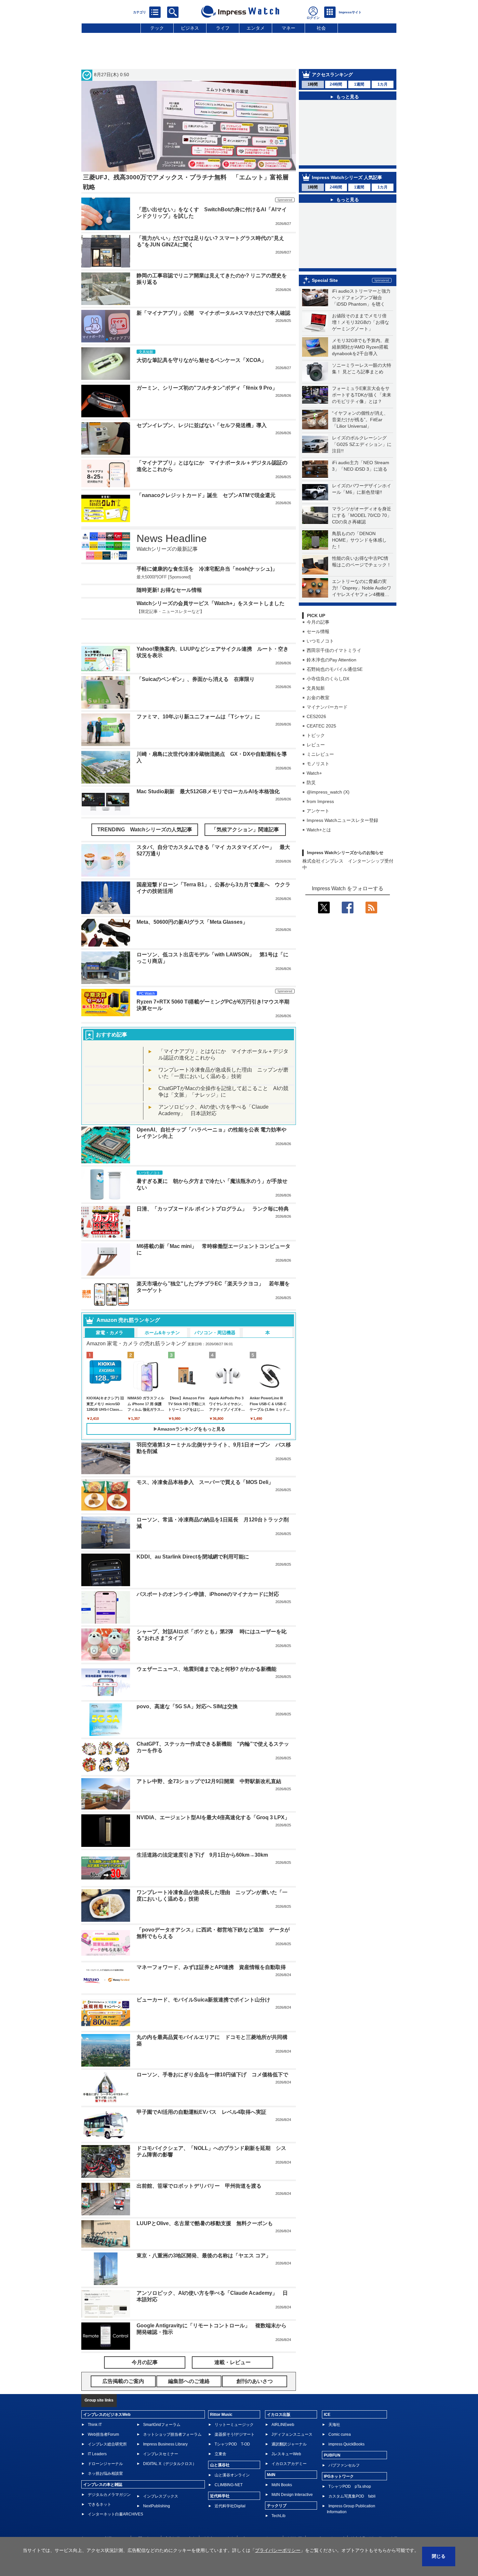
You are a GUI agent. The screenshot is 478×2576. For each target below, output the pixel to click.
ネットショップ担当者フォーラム (172, 2415)
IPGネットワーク (339, 2457)
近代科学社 (220, 2476)
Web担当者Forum (103, 2415)
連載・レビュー (232, 2343)
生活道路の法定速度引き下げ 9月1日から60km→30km (202, 1835)
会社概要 (294, 2519)
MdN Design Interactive (292, 2475)
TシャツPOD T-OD (232, 2425)
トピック (316, 735)
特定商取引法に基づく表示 (374, 2519)
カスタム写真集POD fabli (352, 2477)
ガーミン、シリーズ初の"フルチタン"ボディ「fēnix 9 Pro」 (207, 388)
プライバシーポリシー (260, 2519)
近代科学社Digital (230, 2486)
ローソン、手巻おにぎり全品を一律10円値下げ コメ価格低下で (212, 2055)
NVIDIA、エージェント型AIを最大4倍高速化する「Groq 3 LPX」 (213, 1798)
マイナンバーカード (327, 707)
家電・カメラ (110, 1313)
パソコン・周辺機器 (215, 1313)
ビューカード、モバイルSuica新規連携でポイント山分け (203, 1980)
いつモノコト (320, 641)
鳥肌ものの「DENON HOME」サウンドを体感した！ (359, 540)
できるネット (100, 2485)
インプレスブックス (161, 2477)
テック (157, 28)
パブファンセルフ (344, 2446)
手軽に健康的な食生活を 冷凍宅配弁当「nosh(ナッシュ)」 (207, 569)
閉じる (439, 2556)
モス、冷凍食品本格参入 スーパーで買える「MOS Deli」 (205, 1463)
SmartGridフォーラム (162, 2405)
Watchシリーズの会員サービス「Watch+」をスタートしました (211, 603)
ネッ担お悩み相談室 (105, 2454)
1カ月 (383, 84)
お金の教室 (318, 698)
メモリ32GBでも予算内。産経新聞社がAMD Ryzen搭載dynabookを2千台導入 (361, 347)
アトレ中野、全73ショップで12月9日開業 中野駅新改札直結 (209, 1762)
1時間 (313, 84)
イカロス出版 (279, 2395)
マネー (288, 28)
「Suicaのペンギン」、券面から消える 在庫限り (196, 660)
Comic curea (340, 2415)
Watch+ (314, 773)
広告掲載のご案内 (180, 2519)
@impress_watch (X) (328, 792)
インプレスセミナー (161, 2434)
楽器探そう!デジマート (235, 2415)
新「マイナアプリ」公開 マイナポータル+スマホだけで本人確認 (213, 313)
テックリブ (277, 2486)
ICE (327, 2395)
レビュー (316, 745)
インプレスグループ (326, 2519)
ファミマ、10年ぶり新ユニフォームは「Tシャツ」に (198, 697)
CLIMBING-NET (229, 2465)
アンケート (318, 811)
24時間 (336, 84)
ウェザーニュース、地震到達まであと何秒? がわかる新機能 (206, 1649)
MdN (271, 2455)
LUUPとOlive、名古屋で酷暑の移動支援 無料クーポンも (205, 2204)
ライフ (223, 28)
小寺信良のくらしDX (328, 679)
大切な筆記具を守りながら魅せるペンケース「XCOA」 (201, 360)
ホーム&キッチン (162, 1313)
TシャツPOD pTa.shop (350, 2467)
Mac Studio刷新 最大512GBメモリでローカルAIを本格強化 (208, 772)
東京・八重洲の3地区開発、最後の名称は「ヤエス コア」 (204, 2236)
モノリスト (318, 764)
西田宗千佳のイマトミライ (334, 650)
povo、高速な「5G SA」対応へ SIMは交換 (187, 1687)
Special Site (325, 280)
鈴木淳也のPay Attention (332, 660)
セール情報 (318, 631)
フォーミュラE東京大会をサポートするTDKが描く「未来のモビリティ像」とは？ (362, 395)
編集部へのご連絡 (218, 2519)
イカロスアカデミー (289, 2444)
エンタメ (256, 28)
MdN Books (282, 2465)
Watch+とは (319, 830)
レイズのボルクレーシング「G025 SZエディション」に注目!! (362, 444)
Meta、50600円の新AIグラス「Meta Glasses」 (192, 902)
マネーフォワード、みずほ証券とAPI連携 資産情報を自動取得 (211, 1948)
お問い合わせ (146, 2519)
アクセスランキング (332, 75)
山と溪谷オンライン (232, 2456)
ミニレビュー (320, 754)
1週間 (359, 84)
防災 (311, 782)
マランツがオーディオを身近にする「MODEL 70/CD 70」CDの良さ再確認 (362, 515)
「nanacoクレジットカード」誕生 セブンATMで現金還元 (206, 495)
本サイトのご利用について (104, 2519)
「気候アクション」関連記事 (245, 810)
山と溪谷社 (220, 2445)
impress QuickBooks (346, 2425)
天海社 (334, 2405)
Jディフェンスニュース (292, 2415)
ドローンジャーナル (105, 2444)
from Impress (320, 801)
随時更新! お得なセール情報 (169, 590)
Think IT (95, 2405)
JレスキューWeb (286, 2434)
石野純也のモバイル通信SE (335, 669)
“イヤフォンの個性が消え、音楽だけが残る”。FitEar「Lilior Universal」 (360, 420)
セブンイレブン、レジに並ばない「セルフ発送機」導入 (202, 425)
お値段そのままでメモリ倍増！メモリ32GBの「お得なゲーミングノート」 (361, 322)
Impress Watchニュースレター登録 (342, 820)
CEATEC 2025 (321, 726)
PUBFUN (332, 2436)
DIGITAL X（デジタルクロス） (170, 2444)
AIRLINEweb (283, 2405)
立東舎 (220, 2434)
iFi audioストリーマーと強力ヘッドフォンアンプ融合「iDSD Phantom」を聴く (361, 298)
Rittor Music (221, 2395)
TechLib (279, 2496)
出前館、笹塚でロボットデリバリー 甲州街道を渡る (199, 2166)
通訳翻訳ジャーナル (289, 2425)
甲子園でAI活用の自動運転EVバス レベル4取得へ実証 (201, 2092)
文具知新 (316, 688)
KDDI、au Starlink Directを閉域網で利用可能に (193, 1537)
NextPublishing (157, 2486)
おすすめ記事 (112, 1015)
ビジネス (190, 28)
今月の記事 (318, 622)
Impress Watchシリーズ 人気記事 (347, 177)
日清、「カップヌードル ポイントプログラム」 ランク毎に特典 (213, 1189)
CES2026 (316, 716)
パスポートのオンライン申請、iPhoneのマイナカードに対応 (208, 1575)
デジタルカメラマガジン (109, 2475)
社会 (321, 28)
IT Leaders (97, 2434)
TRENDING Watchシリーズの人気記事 (145, 810)
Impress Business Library (165, 2425)
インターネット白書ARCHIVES (115, 2495)
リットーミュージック (234, 2405)
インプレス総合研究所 (107, 2425)
